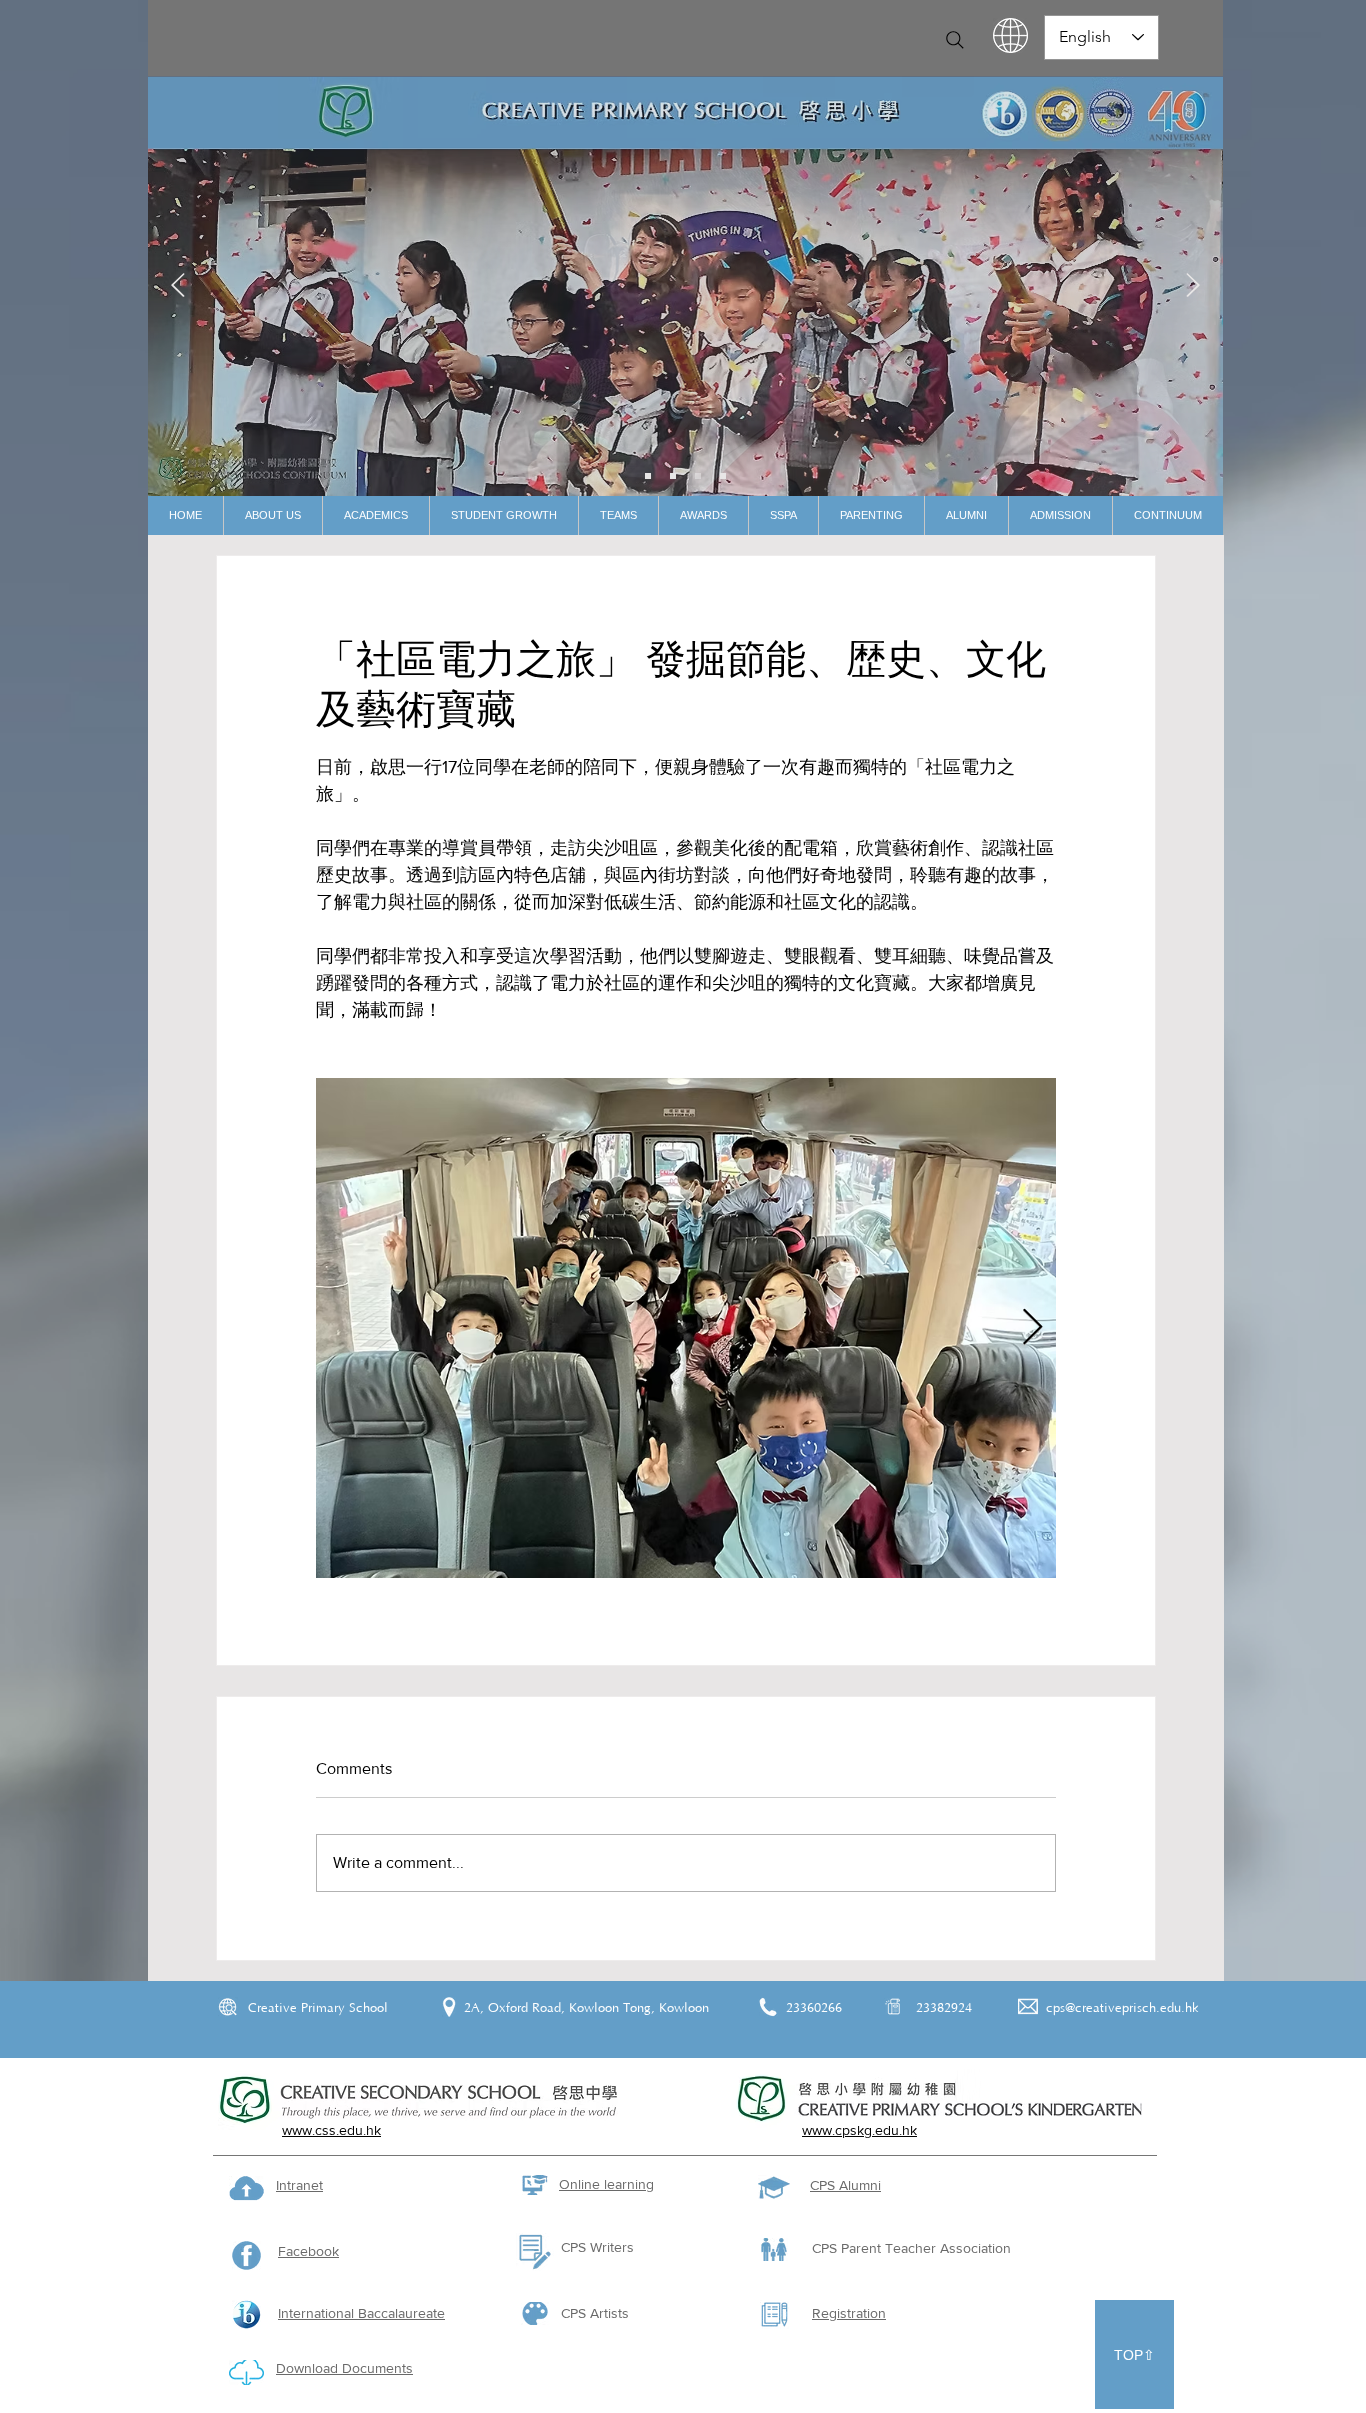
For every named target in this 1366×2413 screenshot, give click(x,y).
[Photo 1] (673, 476)
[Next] (1193, 286)
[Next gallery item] (1032, 1328)
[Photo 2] (698, 476)
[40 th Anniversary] (648, 476)
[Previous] (178, 286)
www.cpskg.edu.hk (859, 2130)
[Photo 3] (723, 476)
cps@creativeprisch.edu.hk (1122, 2008)
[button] (272, 515)
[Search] (955, 40)
